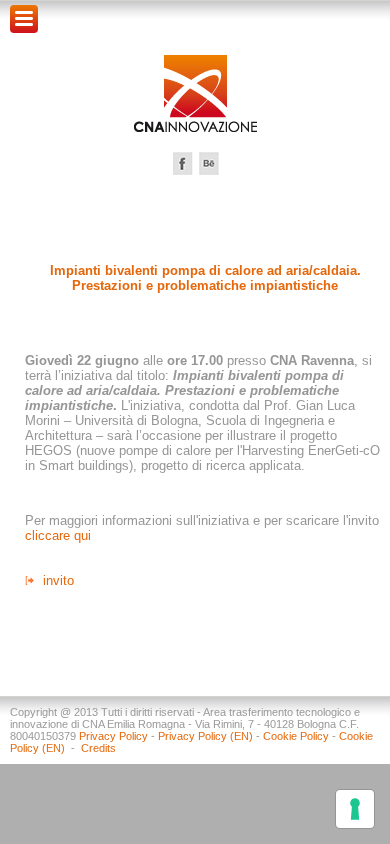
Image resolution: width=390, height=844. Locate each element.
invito (58, 580)
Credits (98, 748)
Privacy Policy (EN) (205, 736)
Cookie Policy (296, 736)
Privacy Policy (113, 736)
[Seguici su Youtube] (209, 163)
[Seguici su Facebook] (183, 163)
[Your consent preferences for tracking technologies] (355, 809)
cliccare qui (58, 535)
